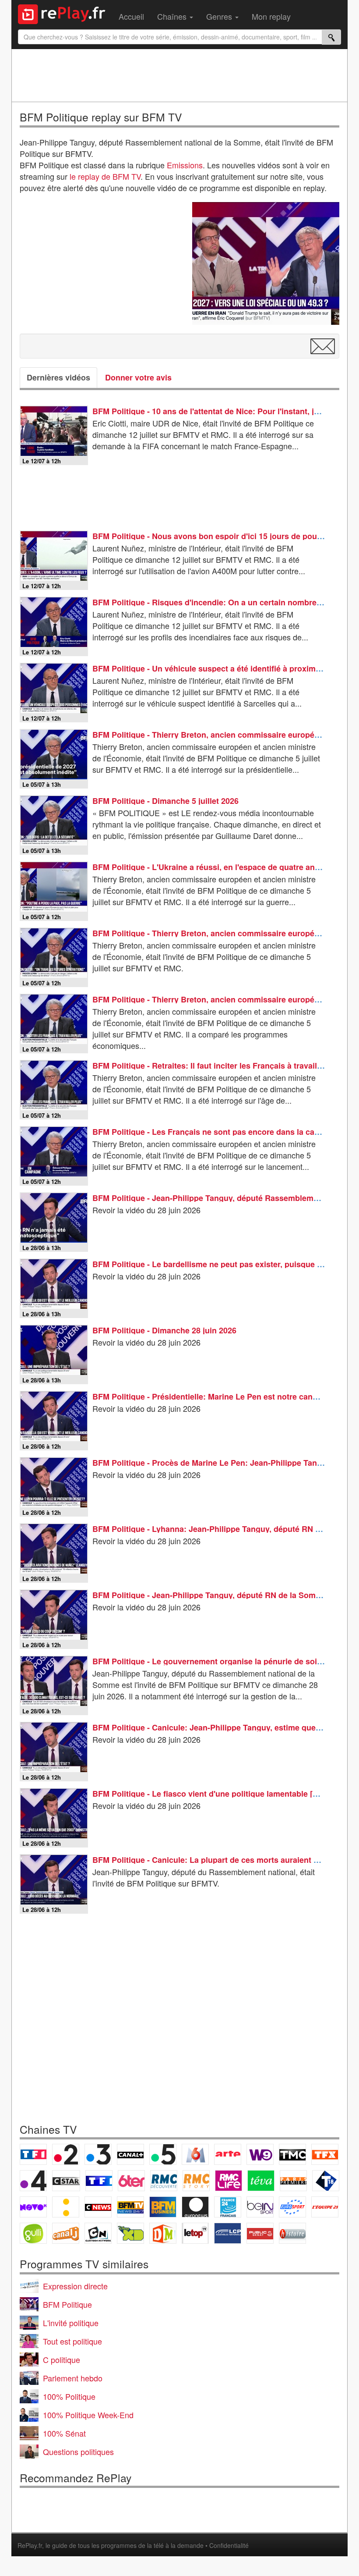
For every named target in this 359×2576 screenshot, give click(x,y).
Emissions (185, 165)
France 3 (98, 2154)
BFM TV (130, 2207)
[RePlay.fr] (65, 13)
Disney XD (130, 2233)
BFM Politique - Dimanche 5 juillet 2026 (165, 801)
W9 (260, 2154)
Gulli (33, 2233)
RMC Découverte (164, 2181)
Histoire (292, 2233)
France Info (66, 2207)
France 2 (66, 2154)
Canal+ (130, 2154)
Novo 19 (33, 2207)
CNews (98, 2207)
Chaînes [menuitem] (173, 16)
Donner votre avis (138, 377)
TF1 (33, 2154)
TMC (292, 2154)
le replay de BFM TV (105, 176)
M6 (195, 2154)
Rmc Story (196, 2181)
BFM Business (163, 2207)
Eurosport (292, 2207)
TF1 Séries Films (99, 2181)
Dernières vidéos (58, 377)
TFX (325, 2154)
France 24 (228, 2207)
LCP (228, 2233)
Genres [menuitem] (220, 16)
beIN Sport (260, 2207)
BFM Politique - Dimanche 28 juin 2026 (164, 1330)
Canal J (66, 2233)
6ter (131, 2181)
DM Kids (163, 2233)
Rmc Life (229, 2181)
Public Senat (260, 2233)
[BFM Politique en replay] (266, 263)
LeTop (195, 2233)
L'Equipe (325, 2207)
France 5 (163, 2154)
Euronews (195, 2207)
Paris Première (293, 2181)
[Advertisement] (179, 75)
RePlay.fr (30, 2545)
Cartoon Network (98, 2233)
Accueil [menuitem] (131, 16)
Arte (228, 2154)
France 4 (33, 2181)
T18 (326, 2181)
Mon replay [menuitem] (271, 16)
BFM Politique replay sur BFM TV (101, 117)
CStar (66, 2181)
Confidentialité (229, 2545)
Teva (261, 2181)
